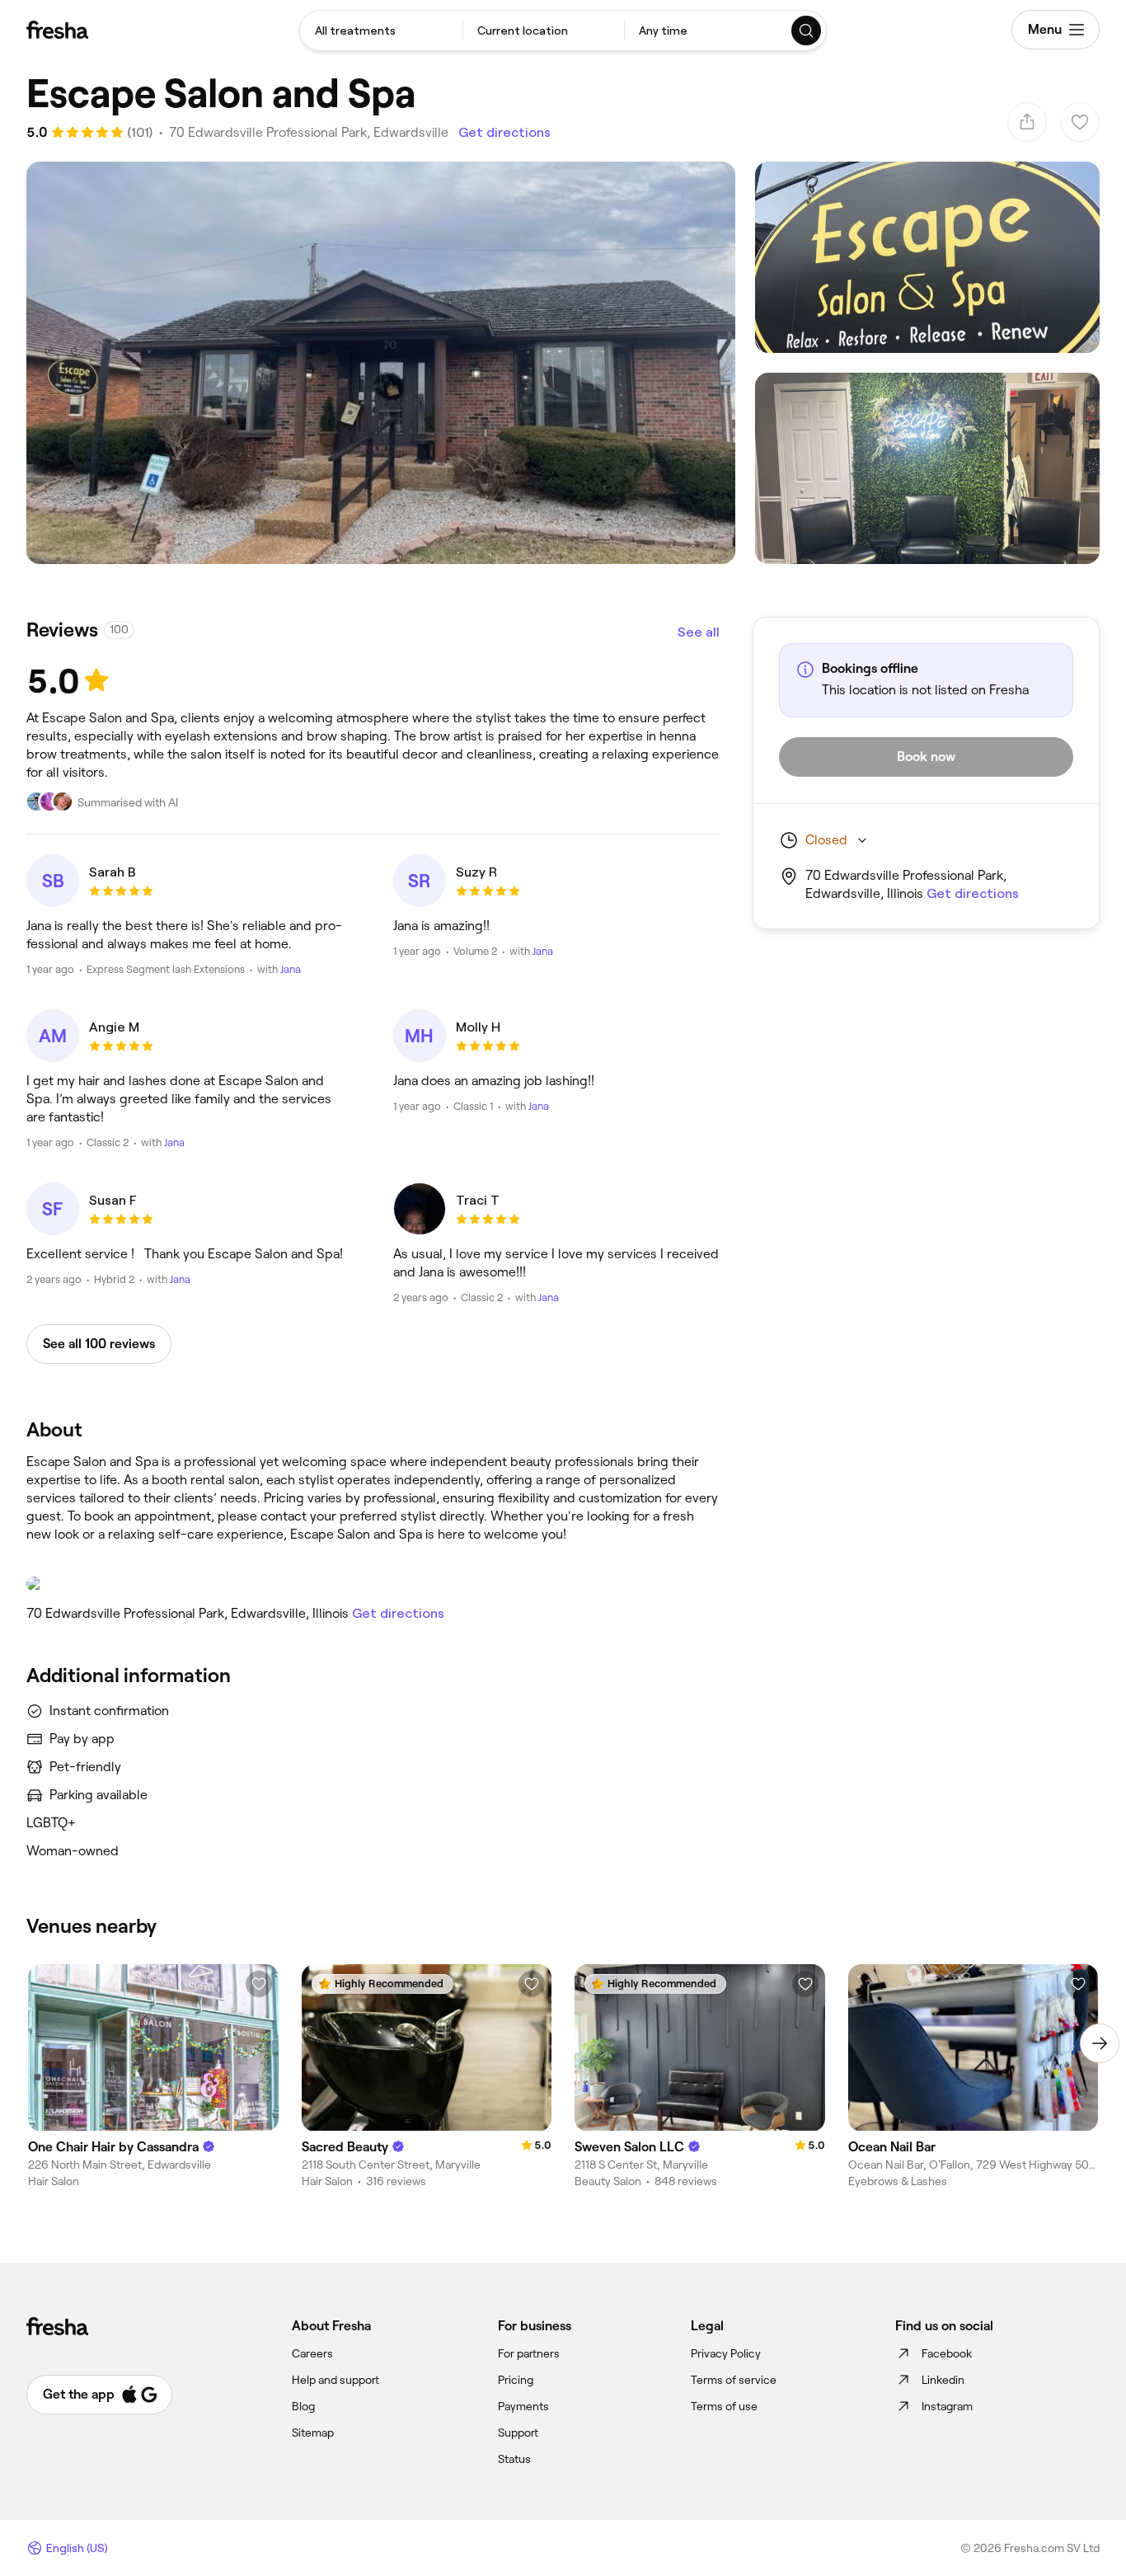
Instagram (947, 2406)
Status (514, 2459)
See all (699, 632)
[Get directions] (373, 1584)
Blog (303, 2406)
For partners (529, 2353)
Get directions (504, 132)
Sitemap (313, 2433)
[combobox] (381, 31)
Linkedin (943, 2380)
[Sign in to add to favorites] (259, 1984)
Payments (523, 2406)
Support (518, 2433)
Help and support (335, 2380)
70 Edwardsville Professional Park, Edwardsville (309, 132)
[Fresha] (57, 30)
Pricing (516, 2380)
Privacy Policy (726, 2353)
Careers (312, 2353)
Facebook (947, 2353)
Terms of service (734, 2380)
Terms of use (724, 2406)
